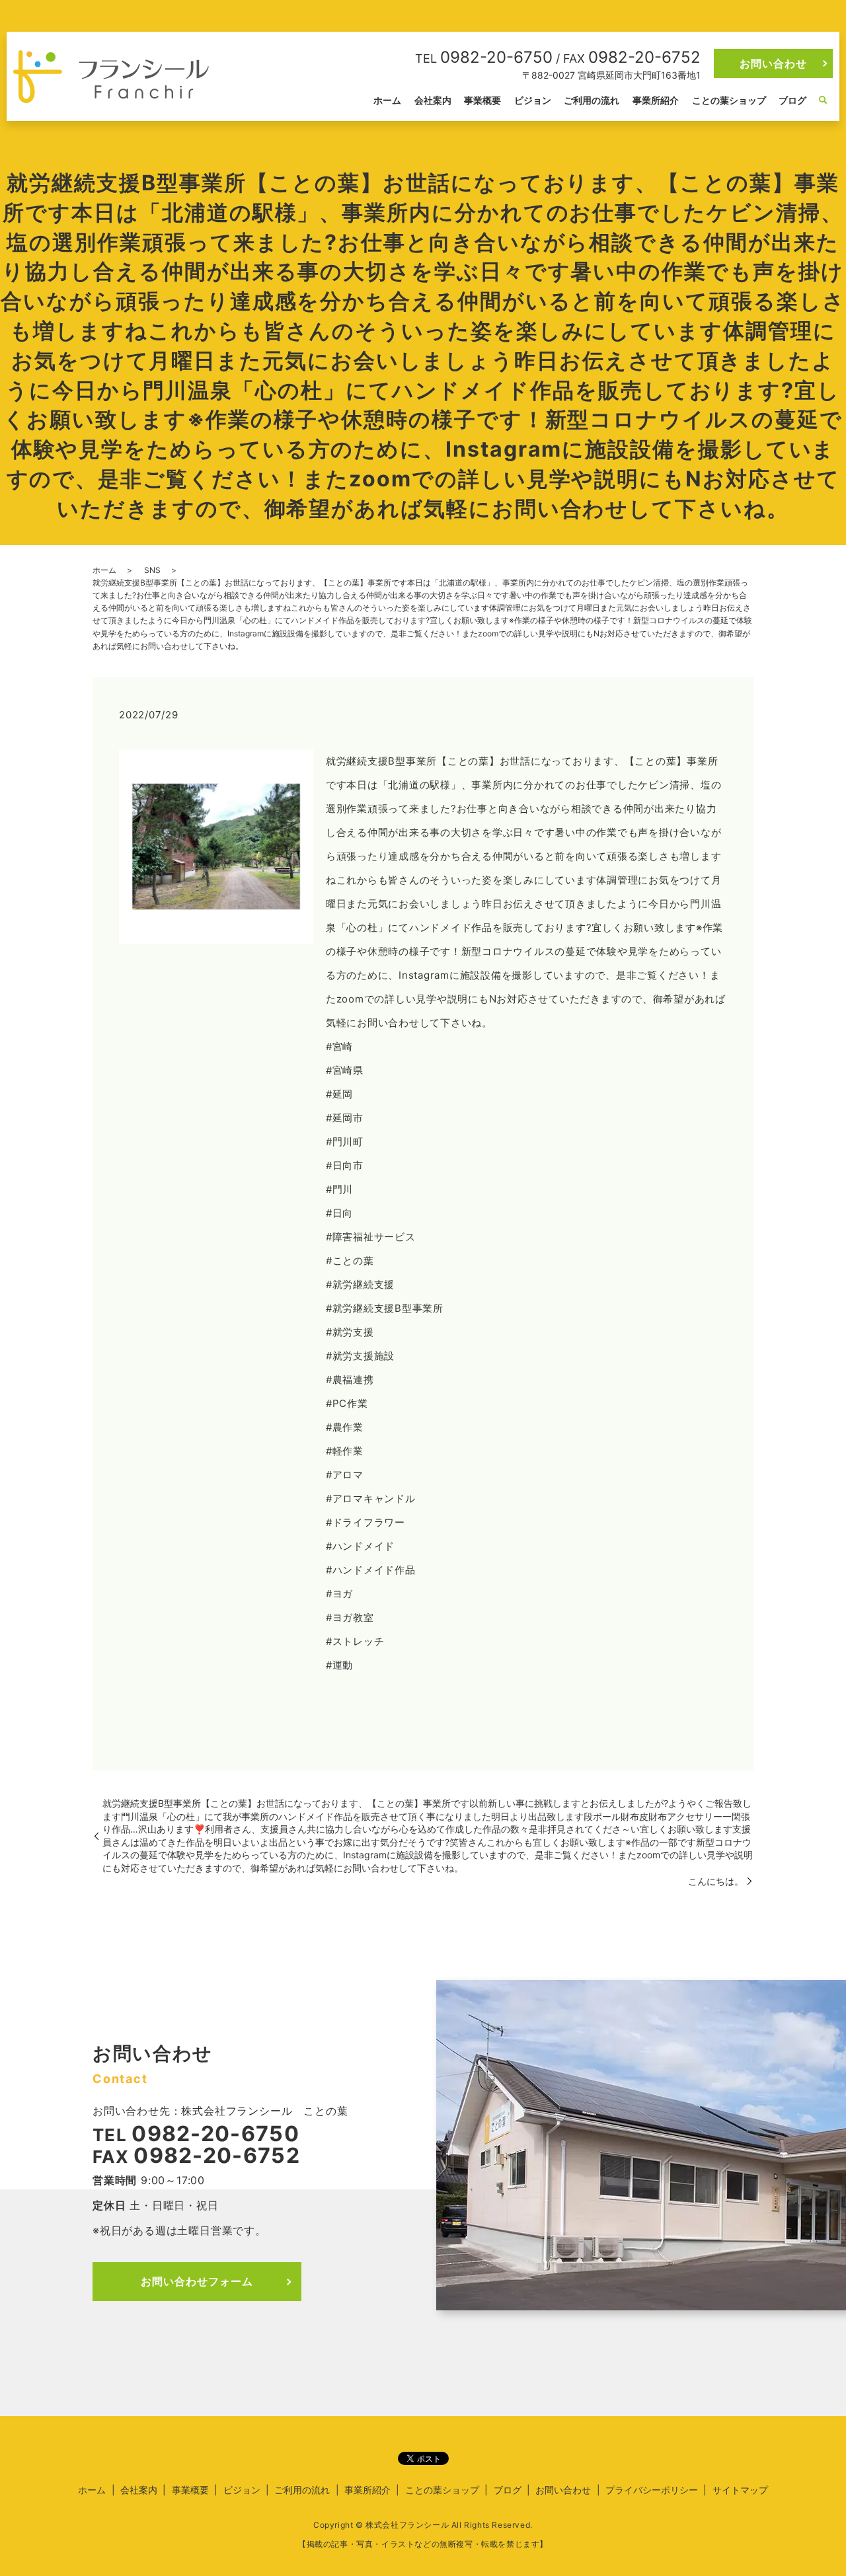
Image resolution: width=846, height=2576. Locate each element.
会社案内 (433, 100)
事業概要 (482, 100)
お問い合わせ (773, 63)
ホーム (387, 100)
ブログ (792, 100)
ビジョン (533, 100)
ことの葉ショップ (729, 100)
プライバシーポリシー (652, 2490)
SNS (152, 570)
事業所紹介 (656, 100)
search (823, 100)
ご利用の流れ (592, 100)
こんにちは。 (716, 1881)
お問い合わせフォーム (197, 2281)
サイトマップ (740, 2490)
